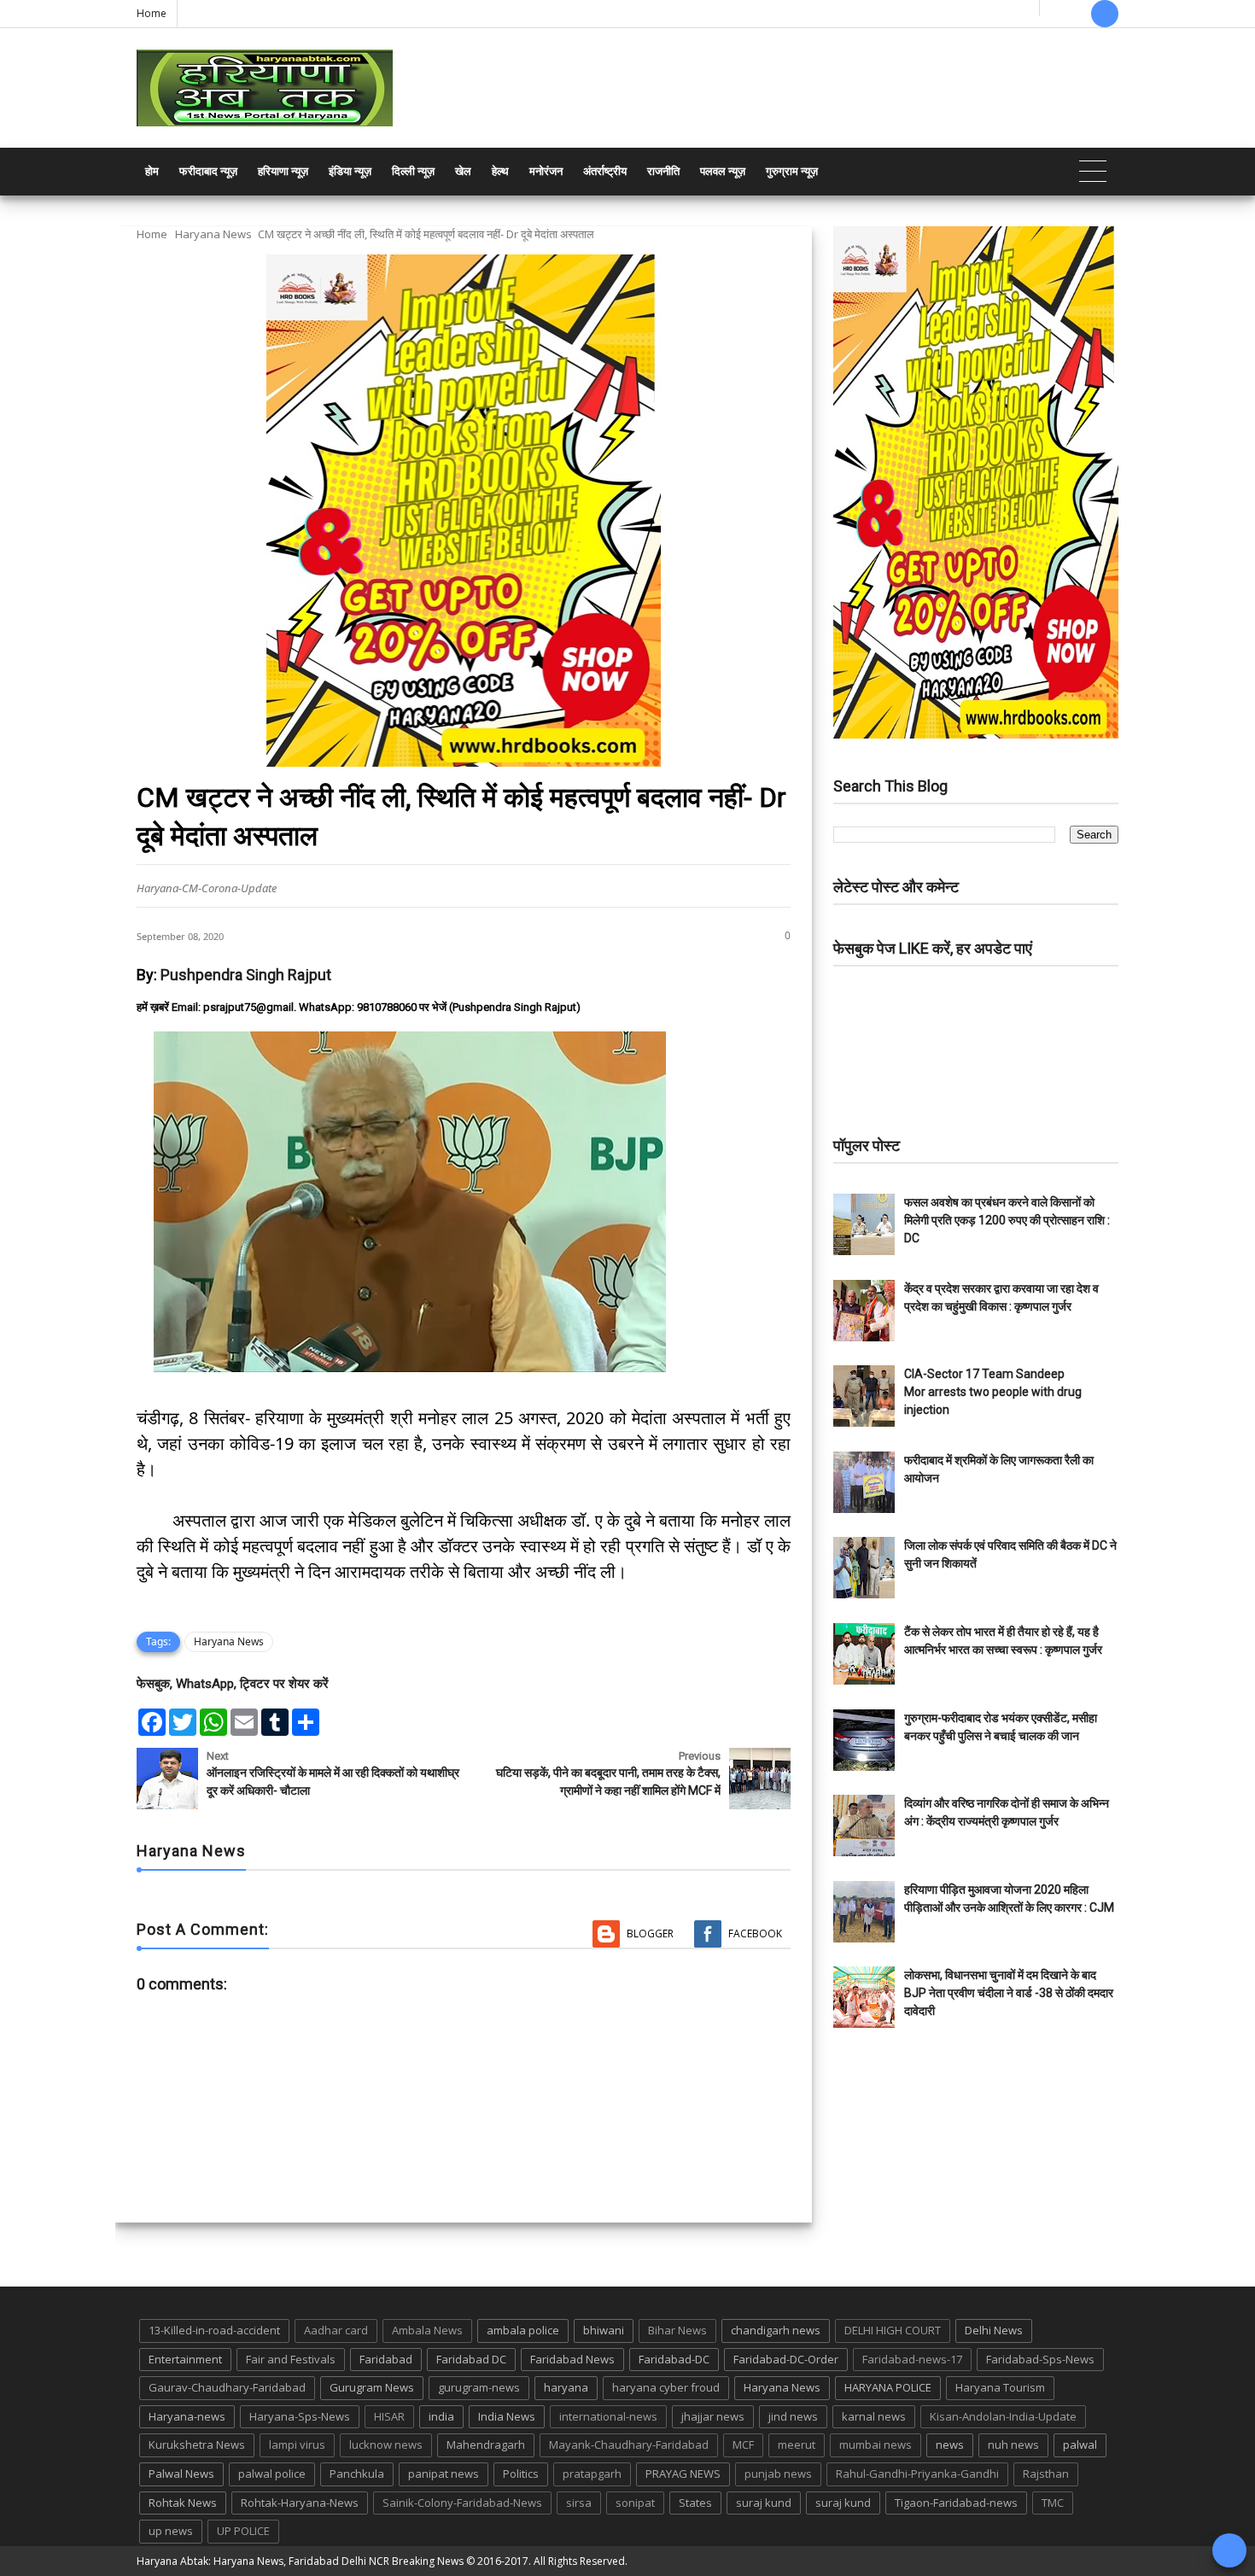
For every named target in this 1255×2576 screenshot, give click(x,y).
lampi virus (297, 2445)
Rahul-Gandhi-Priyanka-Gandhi (917, 2474)
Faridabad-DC (674, 2359)
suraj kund (764, 2503)
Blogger (650, 1933)
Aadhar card (336, 2330)
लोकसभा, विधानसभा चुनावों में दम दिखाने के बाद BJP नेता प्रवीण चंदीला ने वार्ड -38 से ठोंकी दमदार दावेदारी (1009, 1993)
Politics (521, 2474)
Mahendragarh (486, 2445)
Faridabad (386, 2359)
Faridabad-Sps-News (1040, 2359)
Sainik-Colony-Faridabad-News (462, 2503)
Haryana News (213, 234)
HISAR (389, 2416)
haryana (566, 2387)
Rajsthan (1046, 2474)
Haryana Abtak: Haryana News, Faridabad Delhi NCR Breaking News (300, 2561)
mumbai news (876, 2445)
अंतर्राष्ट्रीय (605, 171)
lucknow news (386, 2445)
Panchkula (357, 2474)
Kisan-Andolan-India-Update (1003, 2416)
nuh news (1013, 2445)
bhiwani (604, 2330)
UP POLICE (243, 2531)
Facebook (755, 1933)
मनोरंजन (546, 171)
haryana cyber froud (666, 2387)
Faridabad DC (471, 2359)
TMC (1053, 2503)
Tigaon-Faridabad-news (956, 2503)
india (441, 2416)
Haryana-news (187, 2416)
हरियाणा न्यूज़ (283, 171)
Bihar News (677, 2330)
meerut (797, 2445)
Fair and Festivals (291, 2359)
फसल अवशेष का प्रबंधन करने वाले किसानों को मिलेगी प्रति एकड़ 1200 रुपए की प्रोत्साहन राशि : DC (1007, 1220)
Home (152, 13)
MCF (743, 2445)
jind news (793, 2416)
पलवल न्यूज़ (723, 171)
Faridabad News (572, 2359)
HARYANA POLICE (888, 2387)
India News (507, 2416)
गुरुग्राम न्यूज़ (792, 171)
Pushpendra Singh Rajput (246, 975)
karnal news (874, 2416)
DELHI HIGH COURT (893, 2330)
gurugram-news (479, 2387)
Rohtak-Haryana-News (300, 2503)
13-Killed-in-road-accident (214, 2330)
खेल (463, 171)
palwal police (272, 2474)
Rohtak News (183, 2503)
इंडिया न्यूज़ (350, 171)
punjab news (778, 2474)
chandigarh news (776, 2330)
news (950, 2445)
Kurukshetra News (197, 2445)
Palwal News (181, 2474)
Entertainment (185, 2359)
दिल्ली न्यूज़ (413, 171)
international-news (608, 2416)
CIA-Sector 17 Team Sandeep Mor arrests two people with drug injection (993, 1392)
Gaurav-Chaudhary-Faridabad (227, 2387)
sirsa (579, 2503)
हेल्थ (500, 171)
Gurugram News (372, 2387)
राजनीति (663, 171)
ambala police (523, 2330)
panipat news (444, 2474)
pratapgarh (592, 2474)
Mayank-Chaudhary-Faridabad (629, 2445)
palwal (1080, 2445)
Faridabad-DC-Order (786, 2359)
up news (171, 2531)
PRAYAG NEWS (683, 2474)
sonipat (635, 2503)
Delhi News (994, 2330)
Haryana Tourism (1000, 2387)
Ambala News (427, 2330)
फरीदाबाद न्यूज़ (208, 171)
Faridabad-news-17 (912, 2359)
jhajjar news (713, 2416)
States (695, 2503)
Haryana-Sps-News (300, 2416)
